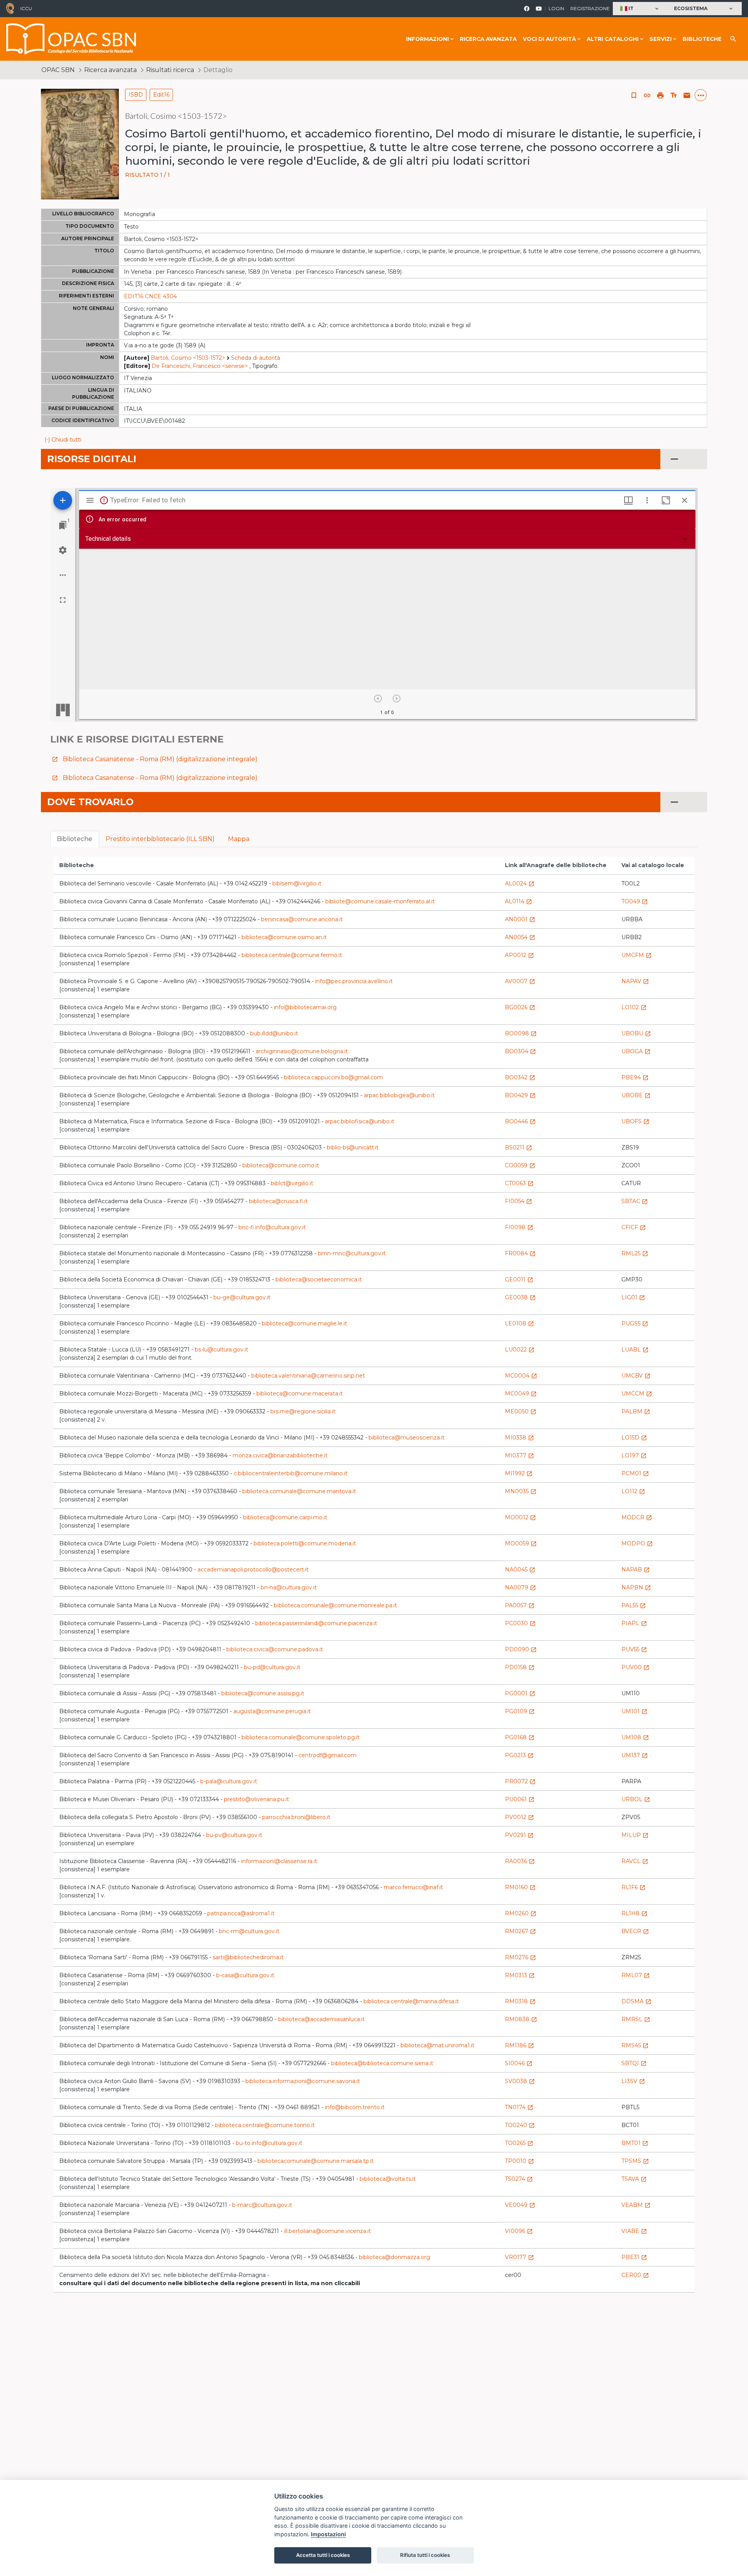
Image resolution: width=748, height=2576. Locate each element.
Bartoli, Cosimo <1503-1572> (188, 358)
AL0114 (519, 901)
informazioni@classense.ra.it (279, 1861)
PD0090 (521, 1649)
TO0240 (520, 2125)
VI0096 (519, 2231)
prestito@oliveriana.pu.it (257, 1799)
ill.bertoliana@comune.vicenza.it (327, 2231)
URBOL (636, 1799)
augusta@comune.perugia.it (272, 1711)
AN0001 (520, 919)
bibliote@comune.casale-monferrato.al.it (380, 901)
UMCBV (636, 1376)
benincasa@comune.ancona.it (302, 919)
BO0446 (520, 1121)
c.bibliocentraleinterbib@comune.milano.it (291, 1473)
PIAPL (634, 1623)
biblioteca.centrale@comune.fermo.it (292, 955)
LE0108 (520, 1323)
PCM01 (635, 1473)
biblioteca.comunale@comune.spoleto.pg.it (301, 1737)
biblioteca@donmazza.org (394, 2257)
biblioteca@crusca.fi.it (278, 1201)
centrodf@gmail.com (327, 1755)
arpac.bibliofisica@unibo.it (360, 1121)
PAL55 (634, 1605)
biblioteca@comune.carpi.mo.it (285, 1517)
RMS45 (635, 2045)
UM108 (635, 1737)
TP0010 (520, 2161)
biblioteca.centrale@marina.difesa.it (411, 2001)
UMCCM (637, 1394)
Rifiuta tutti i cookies (425, 2555)
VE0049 (520, 2205)
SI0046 (519, 2063)
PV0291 (519, 1835)
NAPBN (636, 1587)
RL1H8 (634, 1913)
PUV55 (634, 1649)
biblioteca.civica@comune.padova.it (275, 1649)
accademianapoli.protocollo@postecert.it (253, 1570)
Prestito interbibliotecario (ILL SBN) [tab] (160, 839)
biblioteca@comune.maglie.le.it (304, 1323)
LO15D (634, 1438)
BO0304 (520, 1051)
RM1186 (520, 2045)
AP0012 (520, 955)
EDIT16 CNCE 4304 (150, 296)
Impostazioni (328, 2534)
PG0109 (520, 1711)
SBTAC (635, 1201)
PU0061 (520, 1799)
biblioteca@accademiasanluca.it (321, 2019)
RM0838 (521, 2019)
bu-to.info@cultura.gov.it (269, 2143)
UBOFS (635, 1121)
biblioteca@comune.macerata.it (300, 1394)
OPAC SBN (58, 70)
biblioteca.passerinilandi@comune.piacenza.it (316, 1623)
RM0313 (520, 1975)
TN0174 (519, 2107)
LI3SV (633, 2081)
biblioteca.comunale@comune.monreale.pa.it (335, 1605)
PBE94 (635, 1077)
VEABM (636, 2205)
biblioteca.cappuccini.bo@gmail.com (333, 1077)
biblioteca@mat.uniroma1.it (438, 2045)
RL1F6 (633, 1887)
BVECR (635, 1931)
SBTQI (634, 2063)
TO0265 (519, 2143)
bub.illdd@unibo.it (274, 1033)
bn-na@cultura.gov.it (289, 1587)
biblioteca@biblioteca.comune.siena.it (382, 2063)
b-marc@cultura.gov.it (262, 2205)
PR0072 (520, 1781)
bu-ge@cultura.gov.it (242, 1297)
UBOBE (636, 1095)
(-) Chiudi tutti (63, 440)
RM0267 (520, 1931)
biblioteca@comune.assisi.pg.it (263, 1693)
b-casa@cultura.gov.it (245, 1975)
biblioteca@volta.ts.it (388, 2179)
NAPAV (635, 981)
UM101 (634, 1711)
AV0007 (520, 981)
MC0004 (521, 1376)
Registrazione (590, 8)
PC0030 (520, 1623)
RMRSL (636, 2019)
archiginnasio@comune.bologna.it (302, 1051)
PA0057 (520, 1605)
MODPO (637, 1543)
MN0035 (521, 1491)
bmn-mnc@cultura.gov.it (352, 1253)
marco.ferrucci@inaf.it (413, 1887)
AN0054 (520, 937)
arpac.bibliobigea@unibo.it (399, 1095)
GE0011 (519, 1279)
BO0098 (521, 1033)
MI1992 (519, 1473)
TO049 (635, 901)
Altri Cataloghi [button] (613, 39)
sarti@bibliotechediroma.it (248, 1957)
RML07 (636, 1975)
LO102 (634, 1007)
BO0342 (520, 1077)
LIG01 (633, 1297)
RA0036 (520, 1861)
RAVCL (635, 1861)
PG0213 (519, 1755)
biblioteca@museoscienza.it (407, 1438)
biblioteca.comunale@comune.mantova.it (299, 1491)
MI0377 (520, 1455)
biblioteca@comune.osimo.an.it (284, 937)
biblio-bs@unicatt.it (353, 1147)
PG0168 (520, 1737)
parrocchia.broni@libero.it (296, 1817)
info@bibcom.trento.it (355, 2107)
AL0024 (520, 883)
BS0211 (519, 1147)
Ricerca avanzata (488, 39)
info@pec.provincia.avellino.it (354, 981)
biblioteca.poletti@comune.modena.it (305, 1543)
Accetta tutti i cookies (323, 2555)
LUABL (635, 1350)
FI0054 (519, 1201)
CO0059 (520, 1165)
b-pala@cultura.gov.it (229, 1781)
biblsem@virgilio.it (297, 883)
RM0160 (520, 1887)
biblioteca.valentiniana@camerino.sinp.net (308, 1376)
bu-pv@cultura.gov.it (234, 1835)
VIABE (634, 2231)
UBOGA (636, 1051)
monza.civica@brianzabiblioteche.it (280, 1455)
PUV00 (635, 1667)
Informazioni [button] (427, 39)
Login (556, 8)
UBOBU (636, 1033)
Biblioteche (702, 39)
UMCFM (637, 955)
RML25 (635, 1253)
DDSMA (636, 2001)
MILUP (635, 1835)
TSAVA (634, 2179)
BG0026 (520, 1007)
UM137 (635, 1755)
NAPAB (636, 1570)
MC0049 (521, 1394)
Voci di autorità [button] (549, 39)
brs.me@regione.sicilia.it (303, 1411)
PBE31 (634, 2257)
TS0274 (519, 2179)
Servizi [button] (661, 39)
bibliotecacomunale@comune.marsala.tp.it (316, 2161)
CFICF (634, 1227)
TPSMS (635, 2161)
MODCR (637, 1517)
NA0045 (520, 1570)
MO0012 (520, 1517)
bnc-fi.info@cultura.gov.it (272, 1227)
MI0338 (520, 1438)
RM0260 (521, 1913)
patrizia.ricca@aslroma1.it (241, 1913)
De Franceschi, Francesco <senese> (200, 366)
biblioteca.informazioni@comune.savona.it (303, 2081)
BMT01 (635, 2143)
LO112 (633, 1491)
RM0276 (520, 1957)
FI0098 (519, 1227)
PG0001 (520, 1693)
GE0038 (520, 1297)
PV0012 (520, 1817)
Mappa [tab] (239, 839)
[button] (640, 9)
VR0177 (520, 2257)
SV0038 (520, 2081)
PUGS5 (635, 1323)
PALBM (636, 1411)
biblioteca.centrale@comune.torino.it (265, 2125)
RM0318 (520, 2001)
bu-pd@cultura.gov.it (272, 1667)
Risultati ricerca (170, 70)
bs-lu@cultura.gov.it (221, 1350)
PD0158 (520, 1667)
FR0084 (520, 1253)
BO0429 (520, 1095)
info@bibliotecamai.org (305, 1007)
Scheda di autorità (256, 358)
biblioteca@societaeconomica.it (319, 1279)
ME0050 (521, 1411)
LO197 (634, 1455)
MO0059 (521, 1543)
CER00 (635, 2275)
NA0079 (520, 1587)
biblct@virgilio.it (292, 1183)
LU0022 (520, 1350)
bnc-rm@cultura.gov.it (249, 1931)
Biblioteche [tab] (75, 839)
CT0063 (519, 1183)
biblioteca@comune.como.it (281, 1165)
